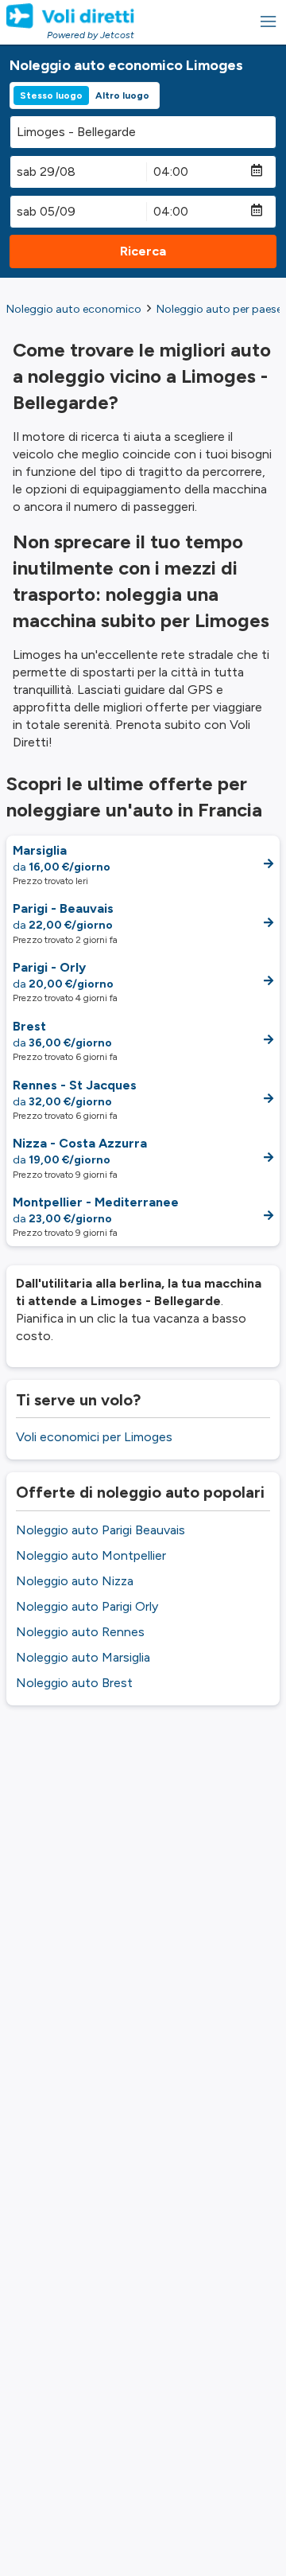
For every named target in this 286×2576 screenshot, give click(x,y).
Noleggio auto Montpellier (91, 1555)
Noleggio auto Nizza (75, 1581)
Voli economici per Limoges (94, 1437)
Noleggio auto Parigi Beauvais (100, 1530)
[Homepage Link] (70, 16)
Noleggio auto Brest (74, 1683)
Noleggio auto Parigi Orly (87, 1606)
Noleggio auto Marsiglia (83, 1657)
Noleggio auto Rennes (80, 1632)
